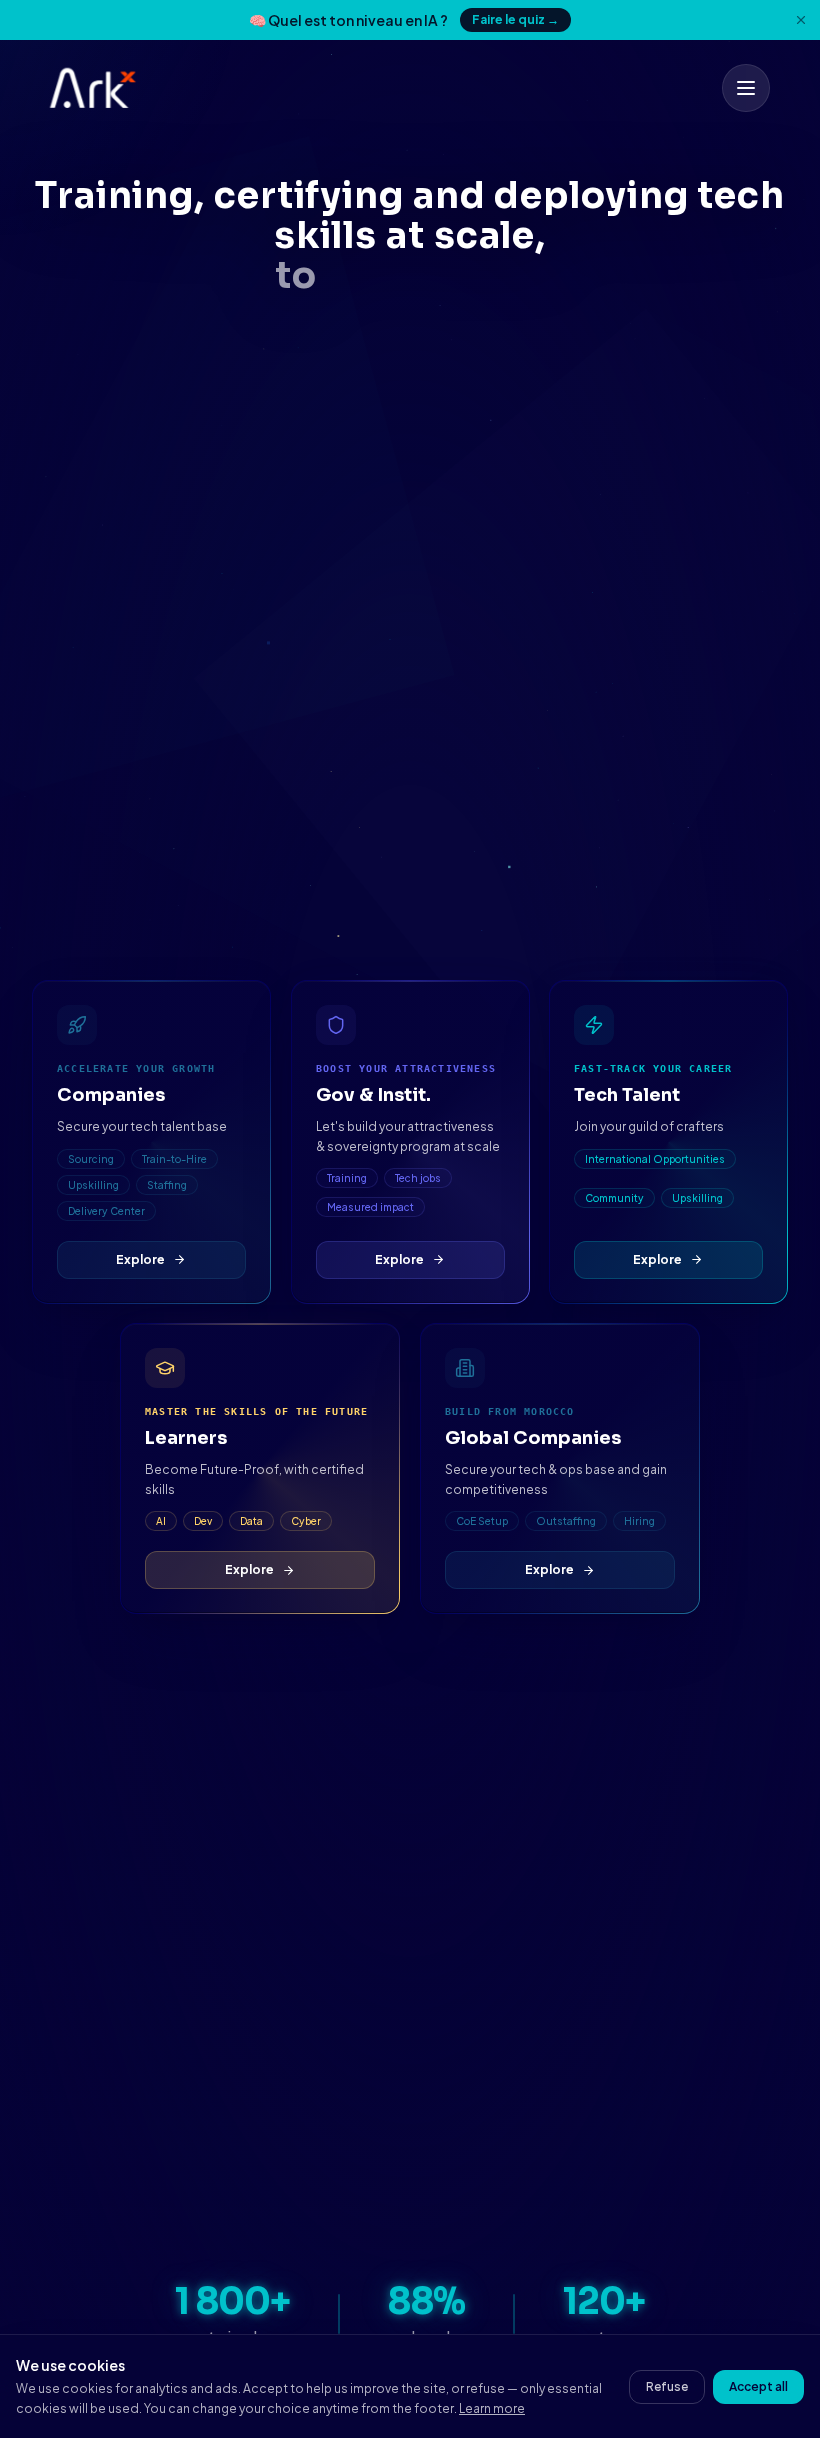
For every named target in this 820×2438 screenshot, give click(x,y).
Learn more (492, 2408)
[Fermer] (801, 20)
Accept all (758, 2386)
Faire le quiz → (515, 19)
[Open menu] (746, 88)
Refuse (667, 2386)
